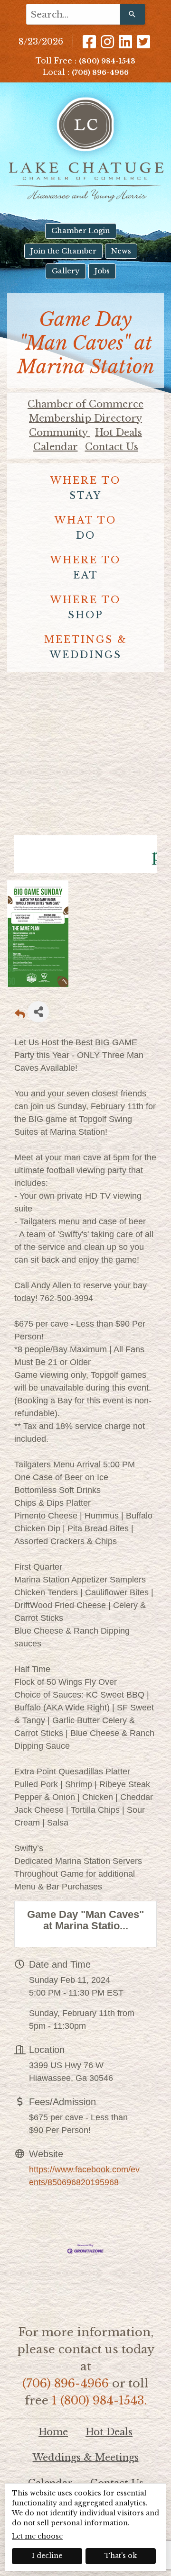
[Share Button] (38, 1012)
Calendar (56, 447)
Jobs (102, 271)
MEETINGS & (86, 647)
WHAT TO (85, 528)
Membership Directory (85, 418)
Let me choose (37, 2536)
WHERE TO (85, 488)
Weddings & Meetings (86, 2458)
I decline (47, 2556)
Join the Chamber (63, 251)
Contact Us (112, 447)
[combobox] (73, 14)
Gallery (66, 271)
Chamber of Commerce (85, 404)
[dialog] (85, 2527)
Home (53, 2432)
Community (60, 433)
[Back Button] (20, 1015)
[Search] (133, 14)
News (121, 251)
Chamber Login (81, 230)
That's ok (121, 2556)
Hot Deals (119, 433)
